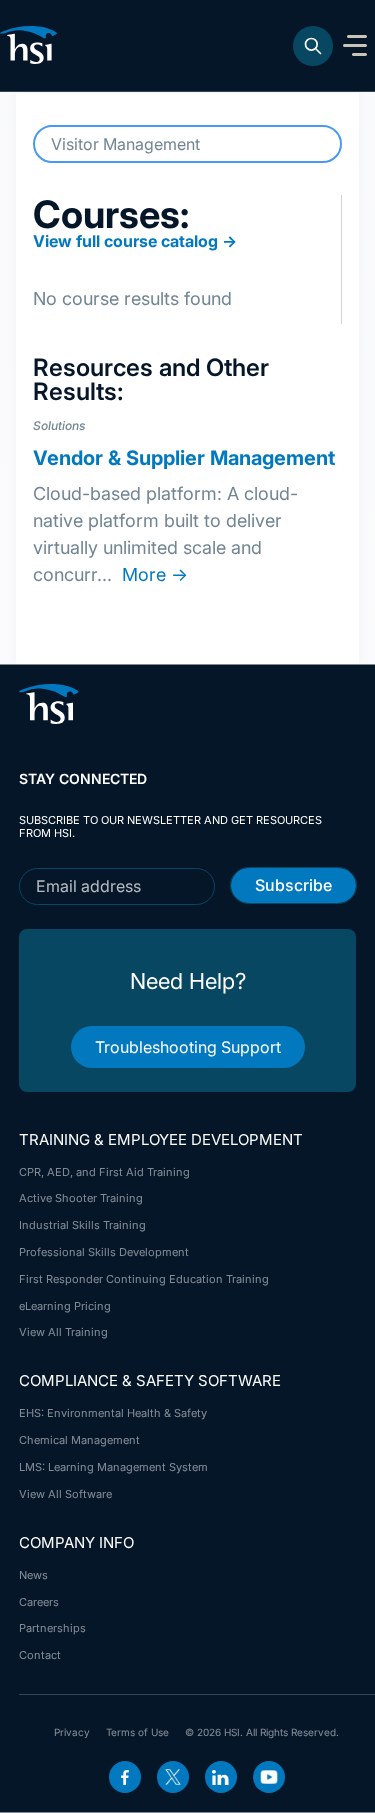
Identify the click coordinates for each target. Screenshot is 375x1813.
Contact (40, 1655)
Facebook (125, 1777)
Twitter (173, 1777)
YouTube (269, 1777)
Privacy (72, 1732)
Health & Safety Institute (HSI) (32, 45)
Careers (39, 1602)
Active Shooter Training (81, 1198)
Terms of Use (137, 1732)
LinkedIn (221, 1777)
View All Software (65, 1494)
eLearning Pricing (65, 1306)
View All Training (63, 1332)
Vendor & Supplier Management (184, 458)
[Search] (313, 46)
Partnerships (52, 1628)
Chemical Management (79, 1440)
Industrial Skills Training (82, 1225)
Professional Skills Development (104, 1252)
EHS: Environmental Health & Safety (113, 1413)
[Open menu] (355, 46)
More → (155, 574)
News (33, 1575)
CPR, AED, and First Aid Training (104, 1172)
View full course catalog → (135, 241)
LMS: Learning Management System (113, 1467)
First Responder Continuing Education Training (144, 1279)
